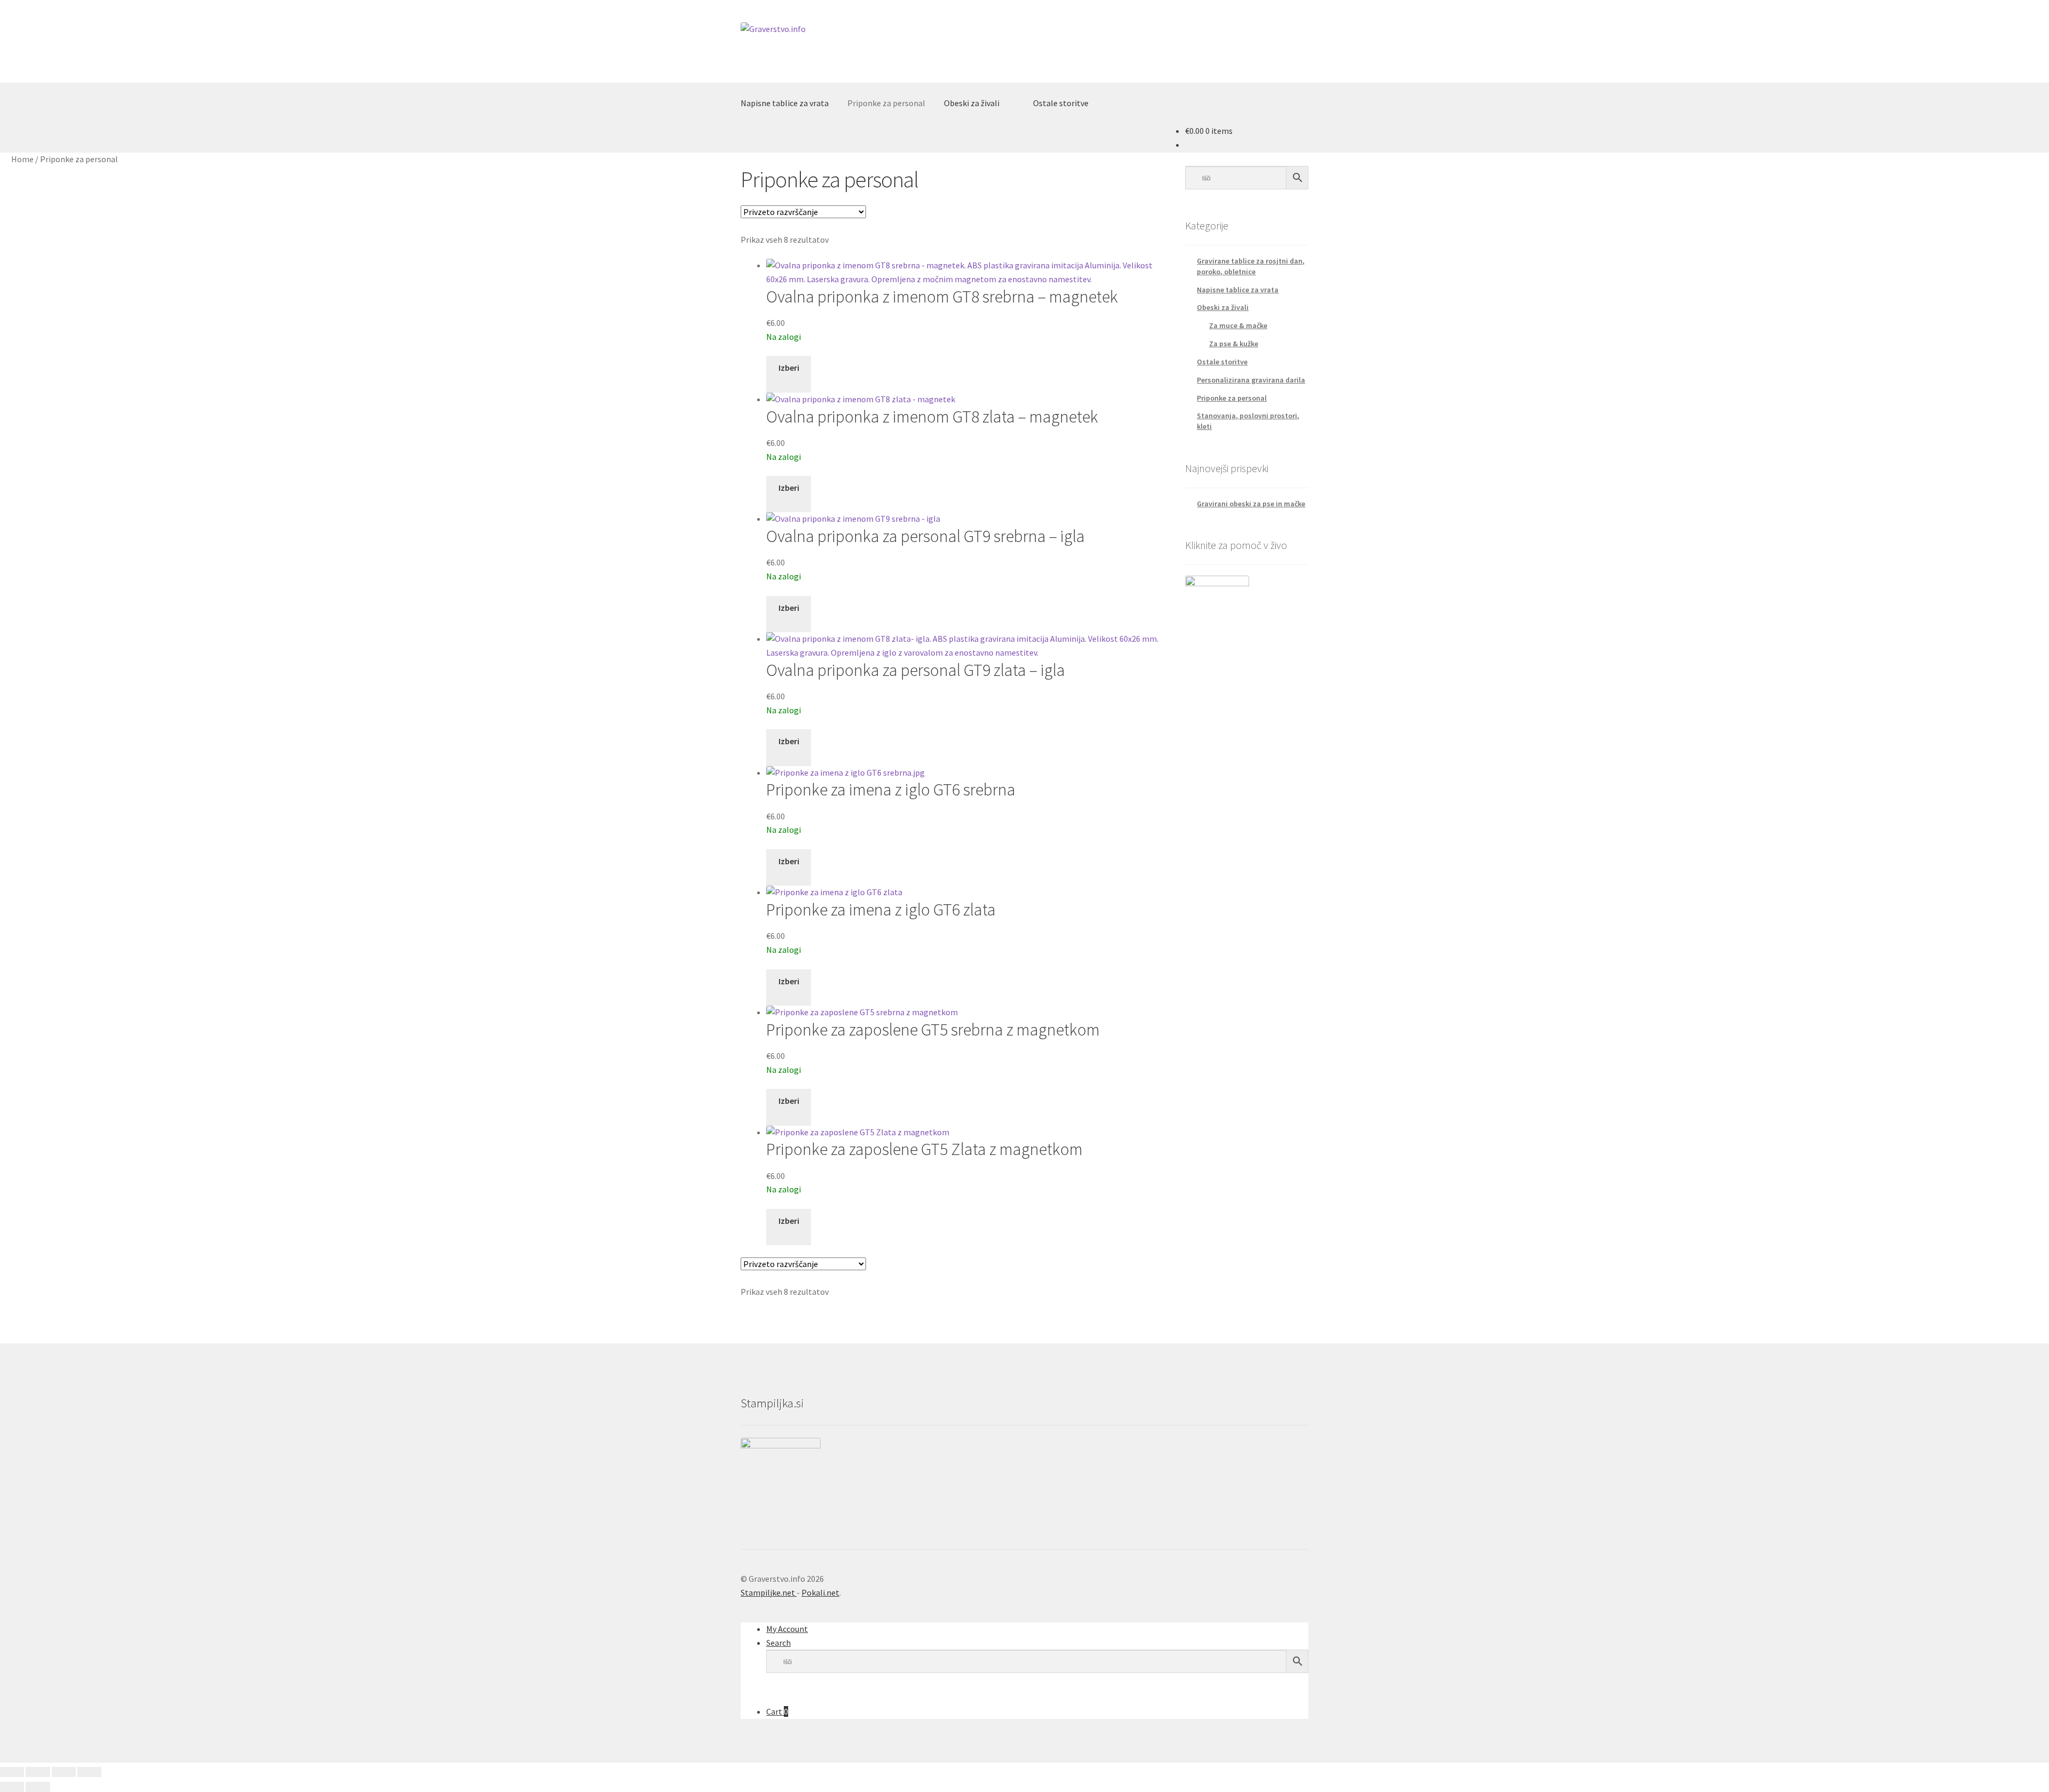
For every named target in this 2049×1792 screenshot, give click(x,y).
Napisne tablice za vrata (785, 103)
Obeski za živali (972, 103)
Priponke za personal (886, 103)
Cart (777, 1711)
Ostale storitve (1061, 103)
